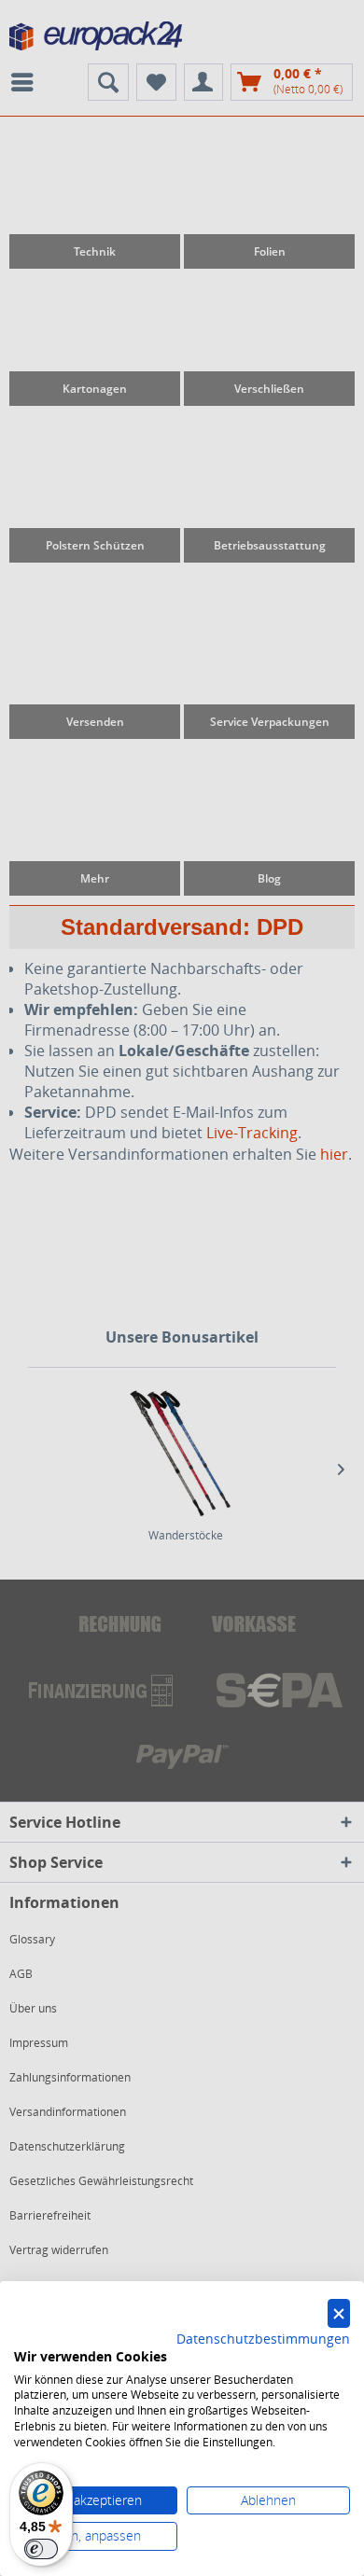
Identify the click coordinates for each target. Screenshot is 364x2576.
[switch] (41, 2549)
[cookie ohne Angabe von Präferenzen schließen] (339, 2313)
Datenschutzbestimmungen (263, 2339)
